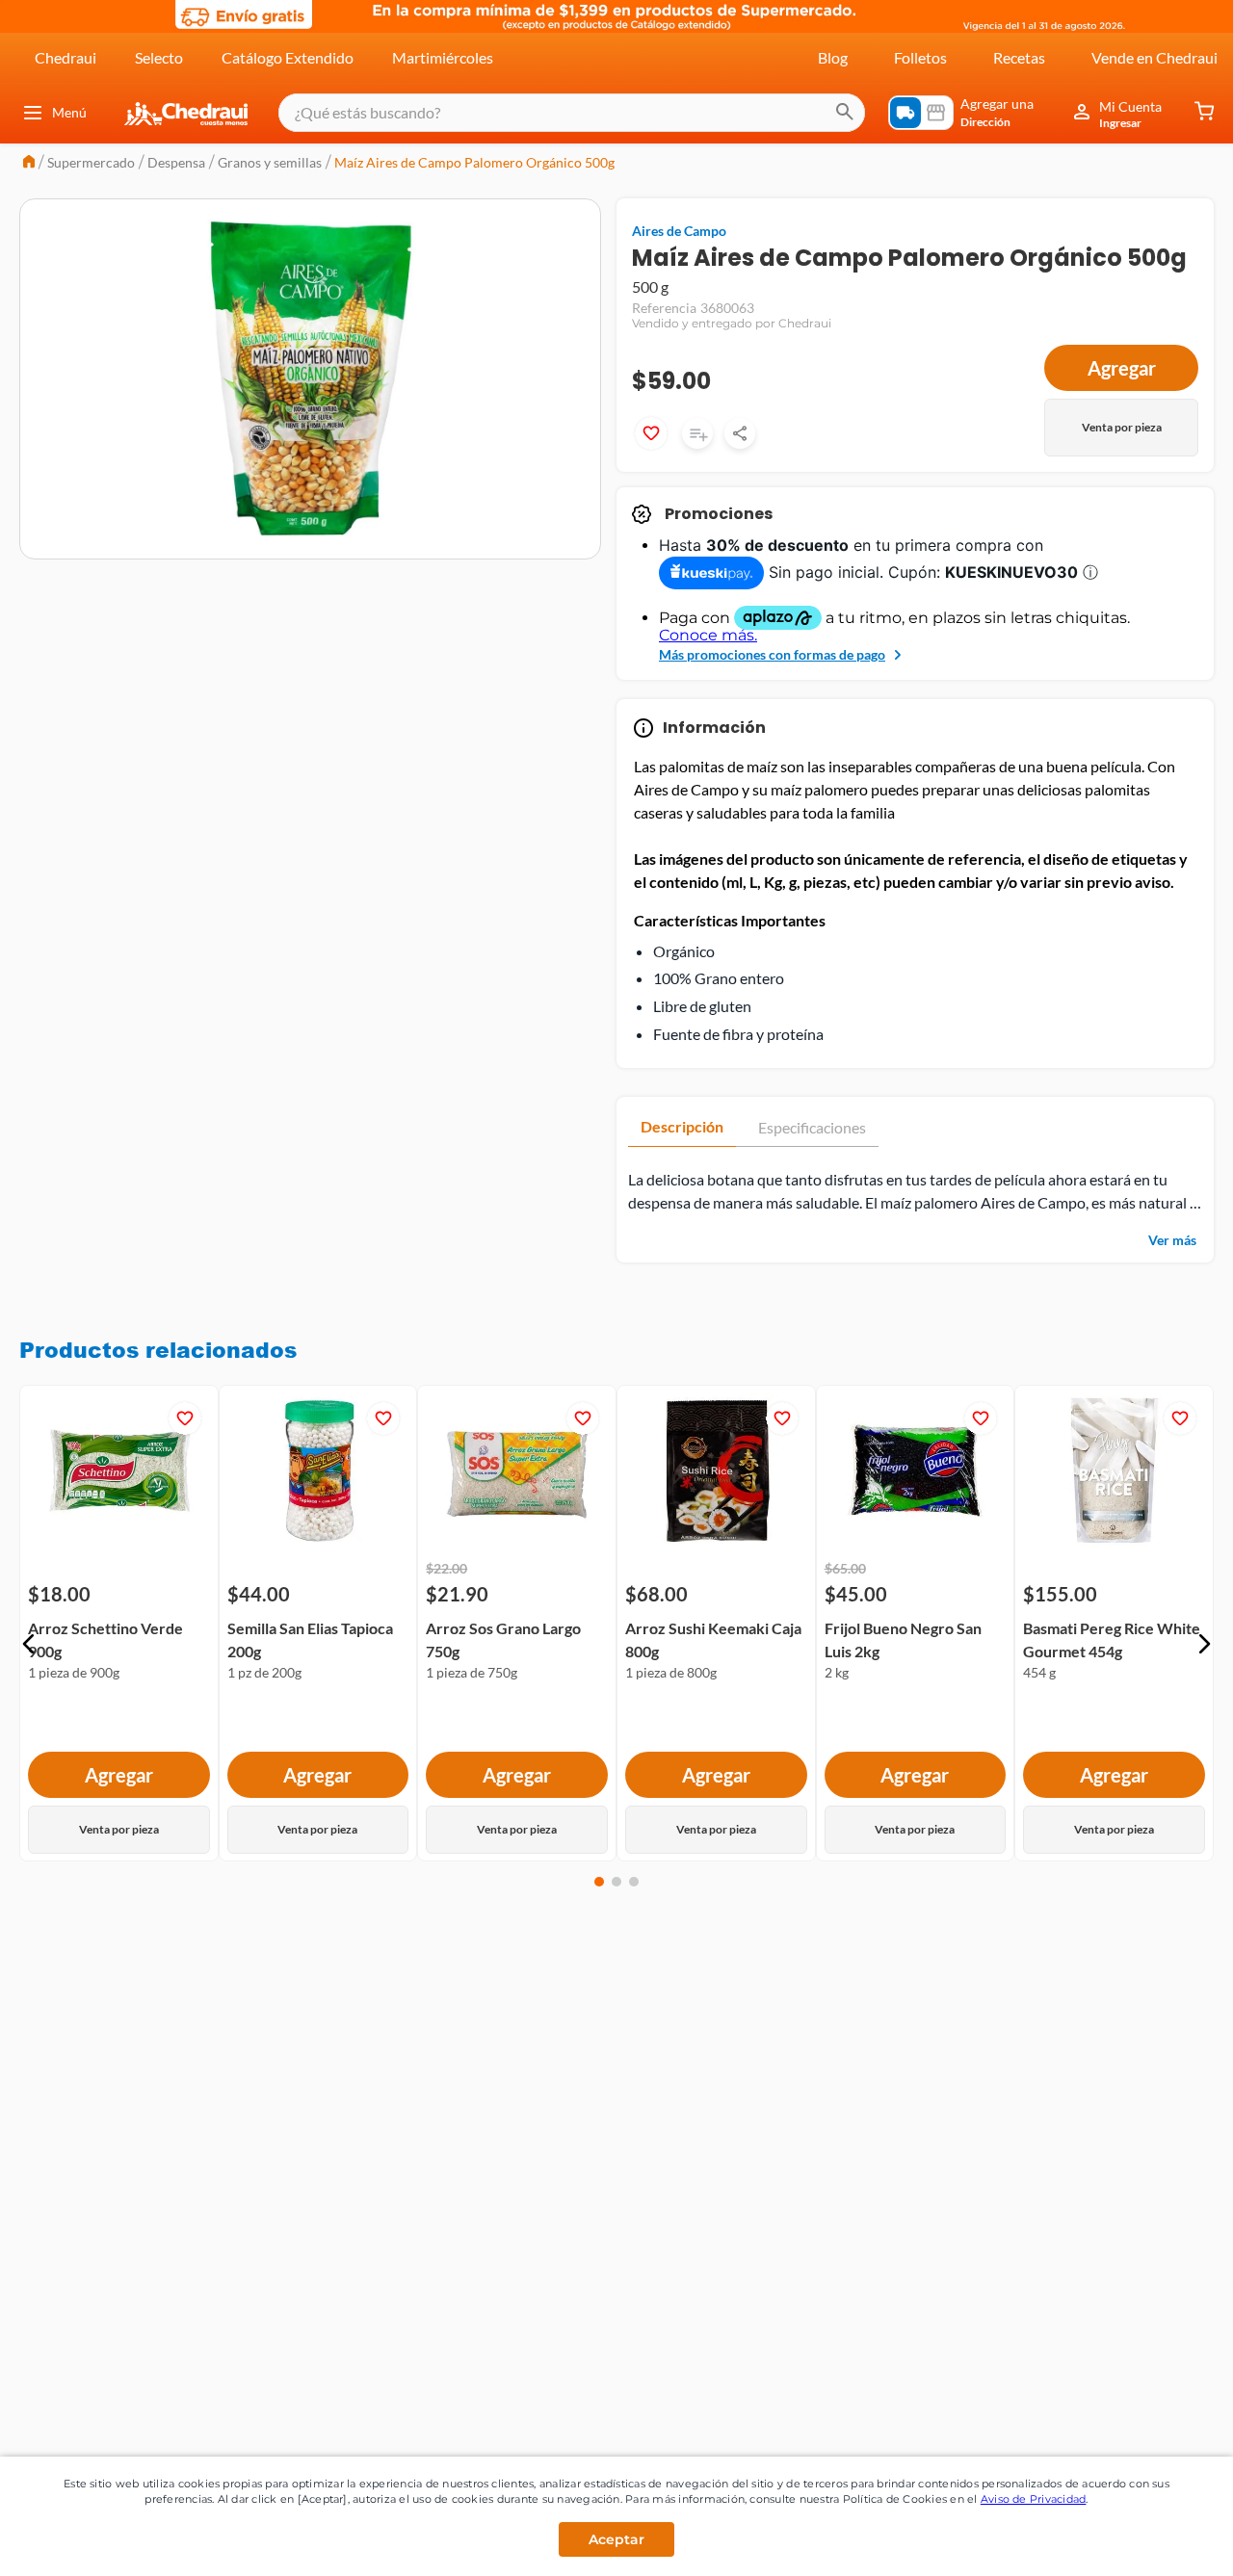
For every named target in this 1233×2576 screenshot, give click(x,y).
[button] (29, 1644)
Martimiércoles (443, 57)
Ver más (1172, 1240)
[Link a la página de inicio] (29, 163)
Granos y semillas (270, 162)
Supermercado (91, 162)
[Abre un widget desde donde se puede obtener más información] (1154, 2542)
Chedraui (66, 57)
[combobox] (572, 113)
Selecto (159, 57)
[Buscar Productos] (845, 113)
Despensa (176, 162)
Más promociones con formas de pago (772, 654)
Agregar (1122, 368)
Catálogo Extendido (288, 57)
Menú (69, 112)
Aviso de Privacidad (1034, 2499)
